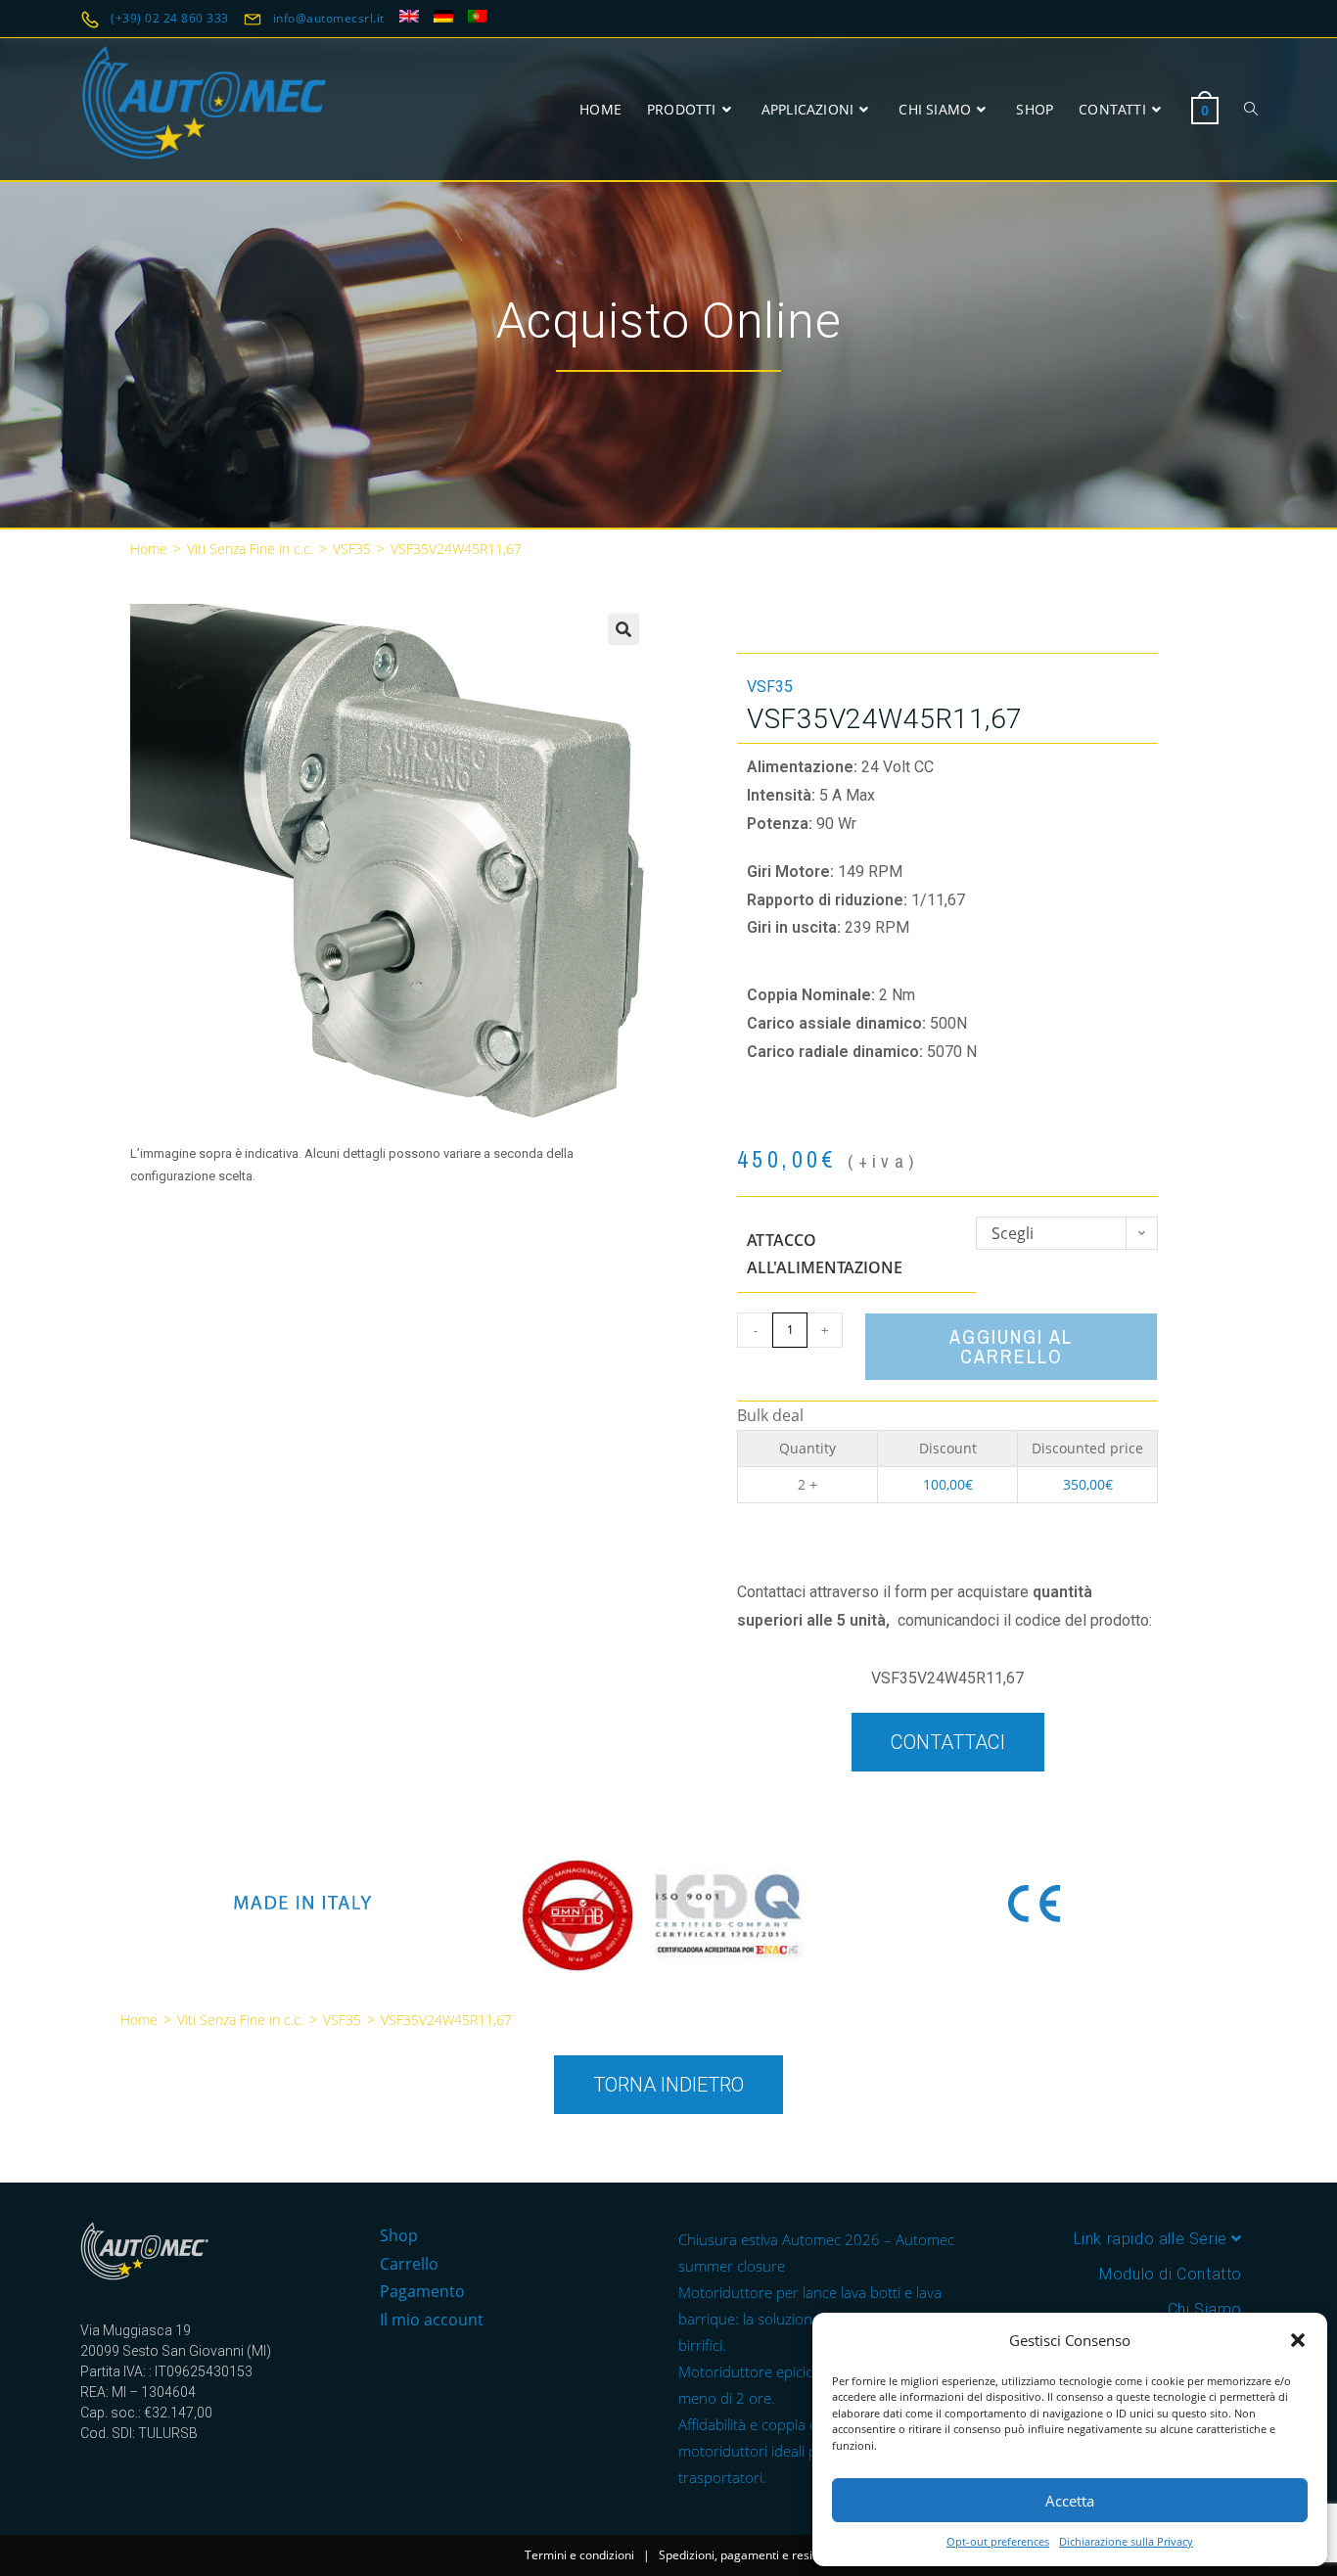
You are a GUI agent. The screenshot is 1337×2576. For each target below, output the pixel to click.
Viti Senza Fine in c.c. (250, 549)
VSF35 (352, 549)
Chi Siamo (1205, 2309)
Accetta (1070, 2501)
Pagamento (422, 2291)
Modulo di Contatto (1171, 2274)
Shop (399, 2235)
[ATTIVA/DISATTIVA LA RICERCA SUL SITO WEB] (1251, 109)
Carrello (409, 2264)
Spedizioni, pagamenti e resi (736, 2555)
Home (149, 549)
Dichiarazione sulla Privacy (1126, 2541)
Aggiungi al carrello (1011, 1346)
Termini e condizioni (579, 2555)
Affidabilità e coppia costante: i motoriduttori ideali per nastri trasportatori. (778, 2451)
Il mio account (432, 2320)
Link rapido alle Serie (1153, 2239)
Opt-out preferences (998, 2541)
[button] (1298, 2340)
